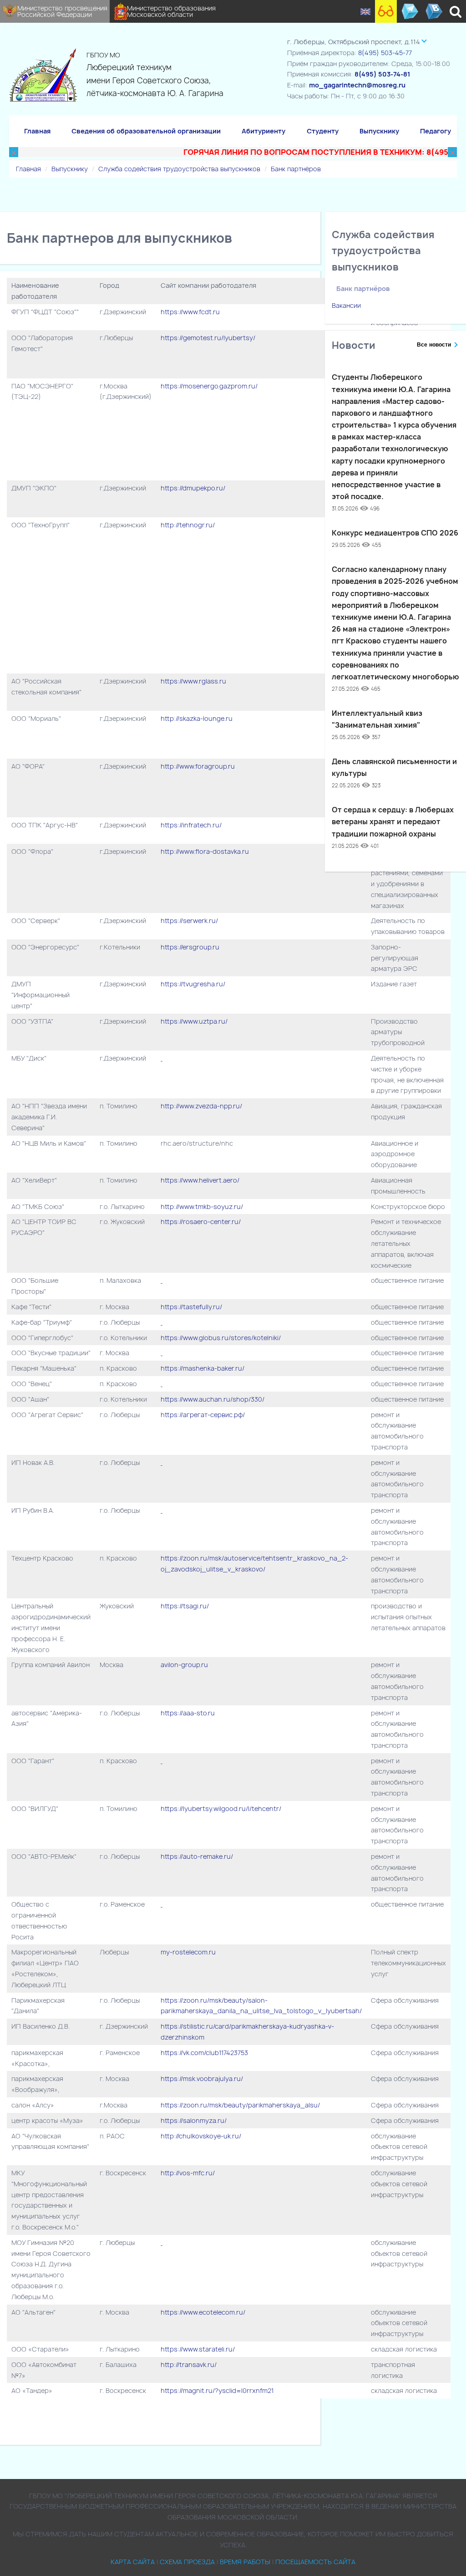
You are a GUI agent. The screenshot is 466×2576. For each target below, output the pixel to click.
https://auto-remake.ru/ (197, 1856)
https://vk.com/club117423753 (204, 2053)
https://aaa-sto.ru (188, 1713)
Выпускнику (379, 131)
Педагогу (436, 131)
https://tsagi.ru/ (185, 1606)
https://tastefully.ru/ (191, 1307)
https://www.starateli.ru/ (198, 2349)
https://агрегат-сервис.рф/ (203, 1415)
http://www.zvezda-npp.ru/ (201, 1106)
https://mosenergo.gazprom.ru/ (209, 386)
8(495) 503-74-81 (382, 74)
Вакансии (346, 305)
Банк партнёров (296, 169)
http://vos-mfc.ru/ (188, 2173)
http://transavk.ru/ (189, 2364)
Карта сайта (133, 2562)
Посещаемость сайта (315, 2562)
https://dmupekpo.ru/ (193, 488)
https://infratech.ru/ (191, 825)
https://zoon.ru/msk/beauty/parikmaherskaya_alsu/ (240, 2105)
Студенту (323, 131)
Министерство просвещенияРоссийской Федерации (62, 11)
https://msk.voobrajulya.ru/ (202, 2079)
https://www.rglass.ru (193, 681)
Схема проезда (187, 2562)
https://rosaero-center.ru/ (201, 1222)
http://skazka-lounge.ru (197, 718)
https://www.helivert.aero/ (200, 1180)
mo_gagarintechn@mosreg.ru (357, 85)
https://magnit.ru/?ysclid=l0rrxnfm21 (217, 2390)
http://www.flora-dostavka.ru (205, 851)
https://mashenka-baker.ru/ (203, 1368)
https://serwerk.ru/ (189, 921)
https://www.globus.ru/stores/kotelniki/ (221, 1338)
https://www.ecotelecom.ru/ (203, 2312)
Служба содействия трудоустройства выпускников (179, 169)
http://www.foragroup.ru (198, 766)
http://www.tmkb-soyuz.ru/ (203, 1206)
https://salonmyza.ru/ (194, 2120)
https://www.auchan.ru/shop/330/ (213, 1399)
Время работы (245, 2562)
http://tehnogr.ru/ (188, 525)
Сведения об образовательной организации (146, 131)
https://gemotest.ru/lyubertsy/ (208, 338)
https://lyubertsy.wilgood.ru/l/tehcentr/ (221, 1808)
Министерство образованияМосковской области (171, 11)
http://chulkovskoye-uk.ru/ (201, 2136)
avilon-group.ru (185, 1665)
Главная (37, 131)
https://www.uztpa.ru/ (194, 1021)
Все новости (434, 345)
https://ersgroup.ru (190, 947)
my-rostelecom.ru (188, 1952)
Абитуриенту (263, 131)
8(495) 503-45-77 (385, 53)
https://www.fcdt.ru (190, 312)
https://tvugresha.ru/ (193, 984)
